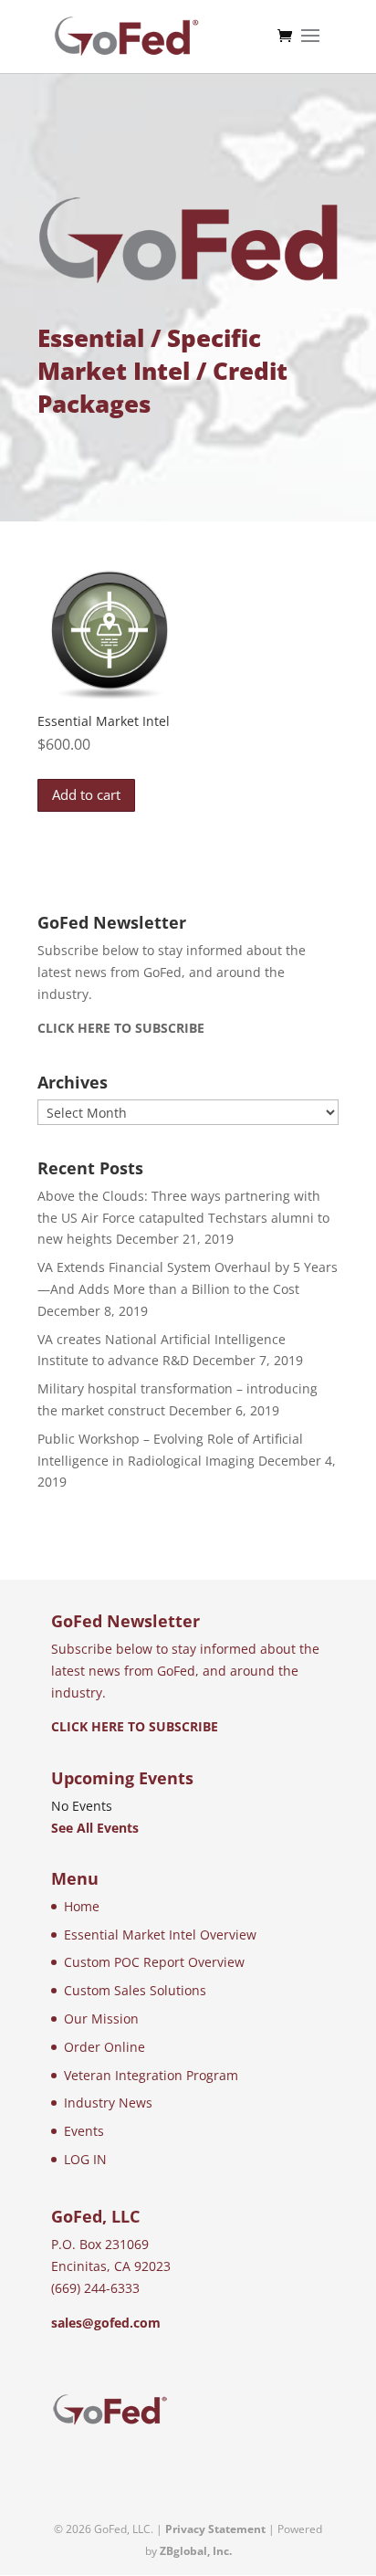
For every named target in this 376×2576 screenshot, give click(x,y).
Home (82, 1906)
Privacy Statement (215, 2529)
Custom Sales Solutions (135, 1990)
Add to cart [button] (86, 794)
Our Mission (101, 2019)
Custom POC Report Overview (154, 1962)
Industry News (108, 2103)
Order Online (104, 2047)
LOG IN (85, 2159)
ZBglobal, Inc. (196, 2551)
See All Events (95, 1828)
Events (84, 2131)
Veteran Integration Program (151, 2075)
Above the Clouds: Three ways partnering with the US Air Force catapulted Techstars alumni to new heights (183, 1218)
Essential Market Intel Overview (160, 1935)
